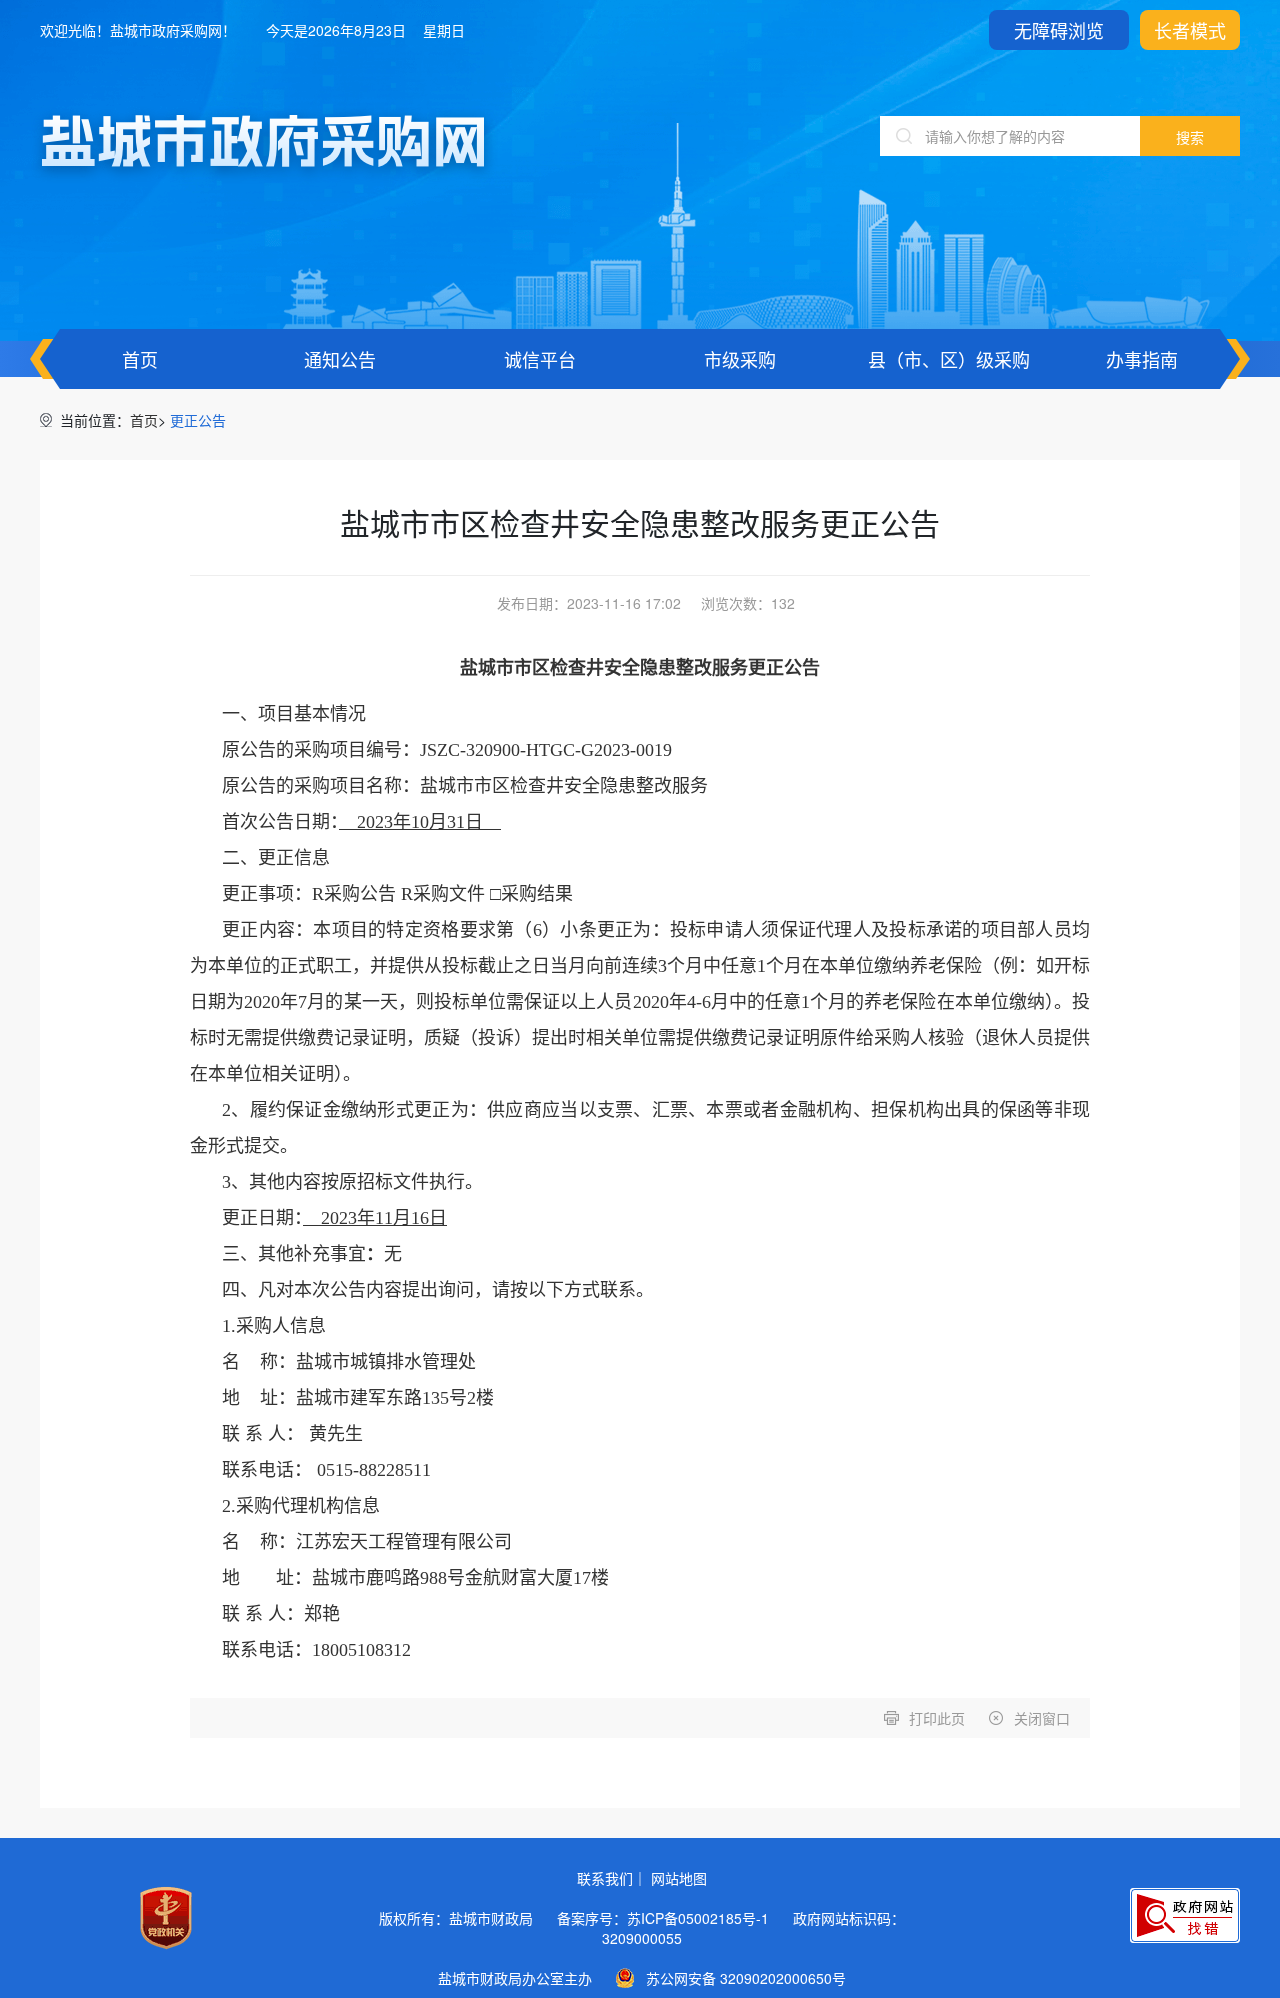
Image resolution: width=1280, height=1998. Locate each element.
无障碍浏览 (1059, 30)
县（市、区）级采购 (949, 359)
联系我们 (605, 1878)
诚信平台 (540, 359)
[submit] (1190, 136)
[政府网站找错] (1185, 1915)
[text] (1010, 136)
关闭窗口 (1042, 1718)
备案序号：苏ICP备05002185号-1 (663, 1918)
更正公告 (198, 420)
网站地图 (679, 1878)
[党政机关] (166, 1918)
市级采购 (740, 359)
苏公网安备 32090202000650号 (746, 1978)
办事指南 (1142, 359)
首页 (140, 359)
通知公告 (340, 359)
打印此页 (937, 1718)
